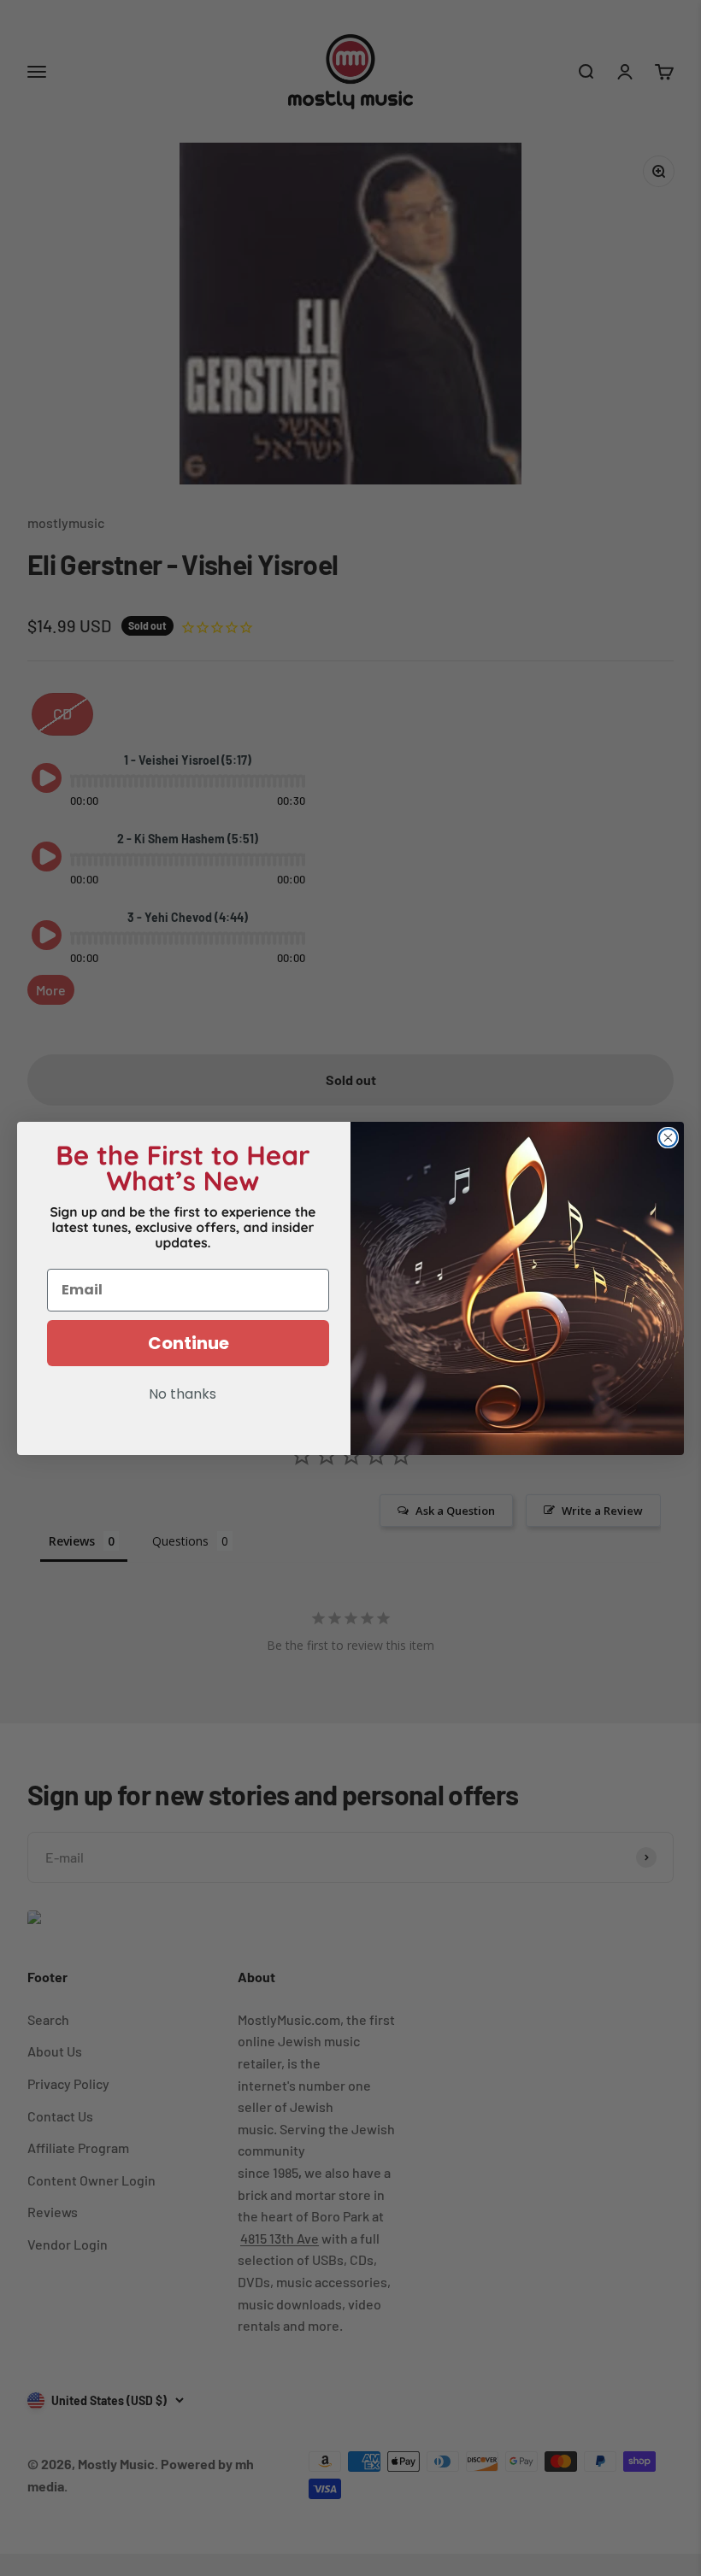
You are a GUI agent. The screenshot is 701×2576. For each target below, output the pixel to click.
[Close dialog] (668, 1138)
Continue (189, 1343)
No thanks (183, 1395)
